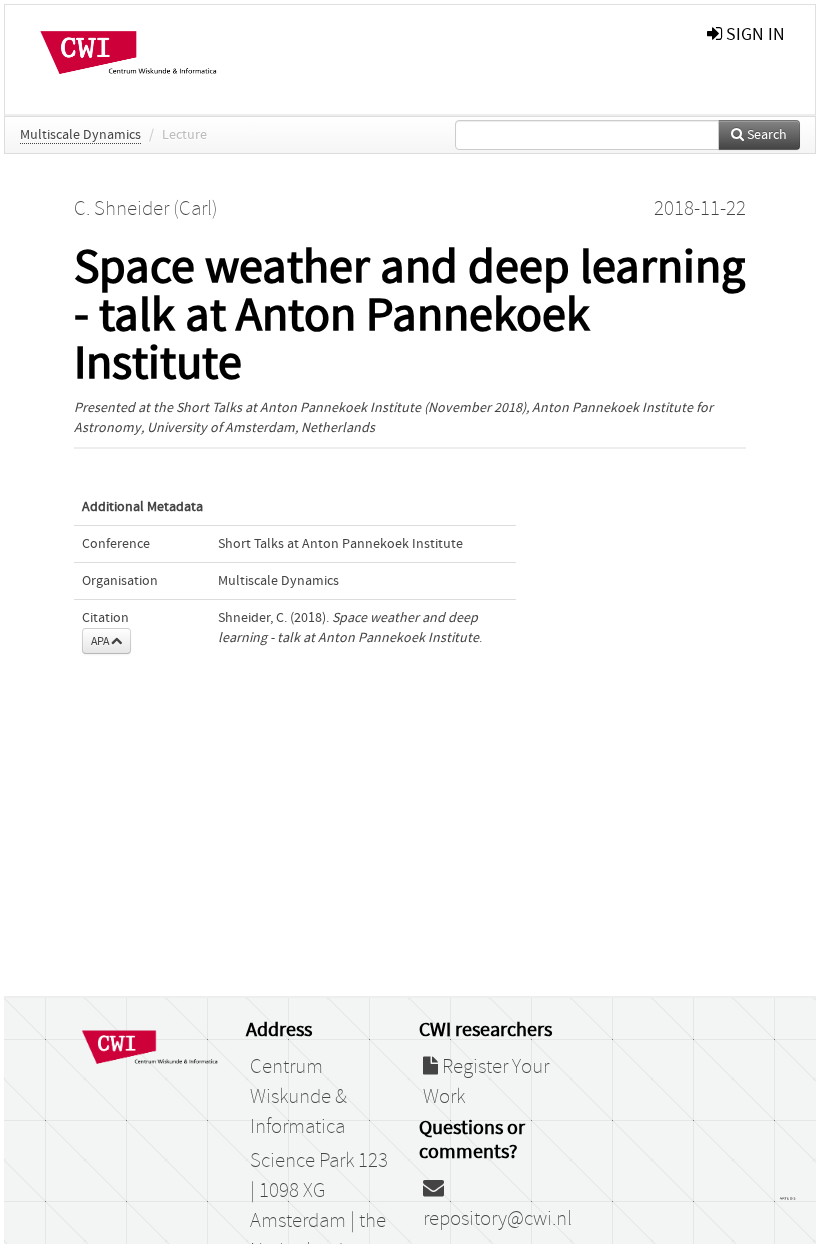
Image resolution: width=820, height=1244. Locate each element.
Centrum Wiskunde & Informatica (298, 1097)
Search (765, 135)
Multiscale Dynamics (80, 135)
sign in (753, 34)
